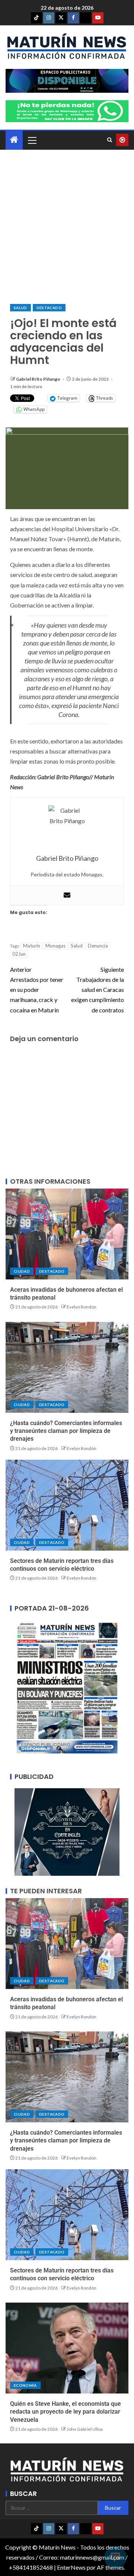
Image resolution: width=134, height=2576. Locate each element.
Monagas (55, 946)
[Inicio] (14, 140)
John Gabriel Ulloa (85, 2429)
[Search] (110, 140)
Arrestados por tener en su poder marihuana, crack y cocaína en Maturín (37, 990)
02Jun (19, 954)
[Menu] (32, 140)
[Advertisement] (67, 227)
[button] (32, 140)
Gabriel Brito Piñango (39, 379)
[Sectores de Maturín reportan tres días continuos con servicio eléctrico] (67, 1505)
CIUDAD (22, 1271)
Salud (77, 946)
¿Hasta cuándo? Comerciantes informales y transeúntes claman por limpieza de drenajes (66, 1431)
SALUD (20, 308)
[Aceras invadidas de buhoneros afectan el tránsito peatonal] (67, 1234)
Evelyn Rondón (82, 1307)
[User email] (67, 895)
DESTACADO (49, 308)
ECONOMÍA (25, 2385)
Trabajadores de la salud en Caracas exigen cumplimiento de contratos (98, 990)
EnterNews (71, 2567)
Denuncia (98, 946)
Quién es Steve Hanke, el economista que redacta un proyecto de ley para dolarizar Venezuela (66, 2412)
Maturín (32, 946)
